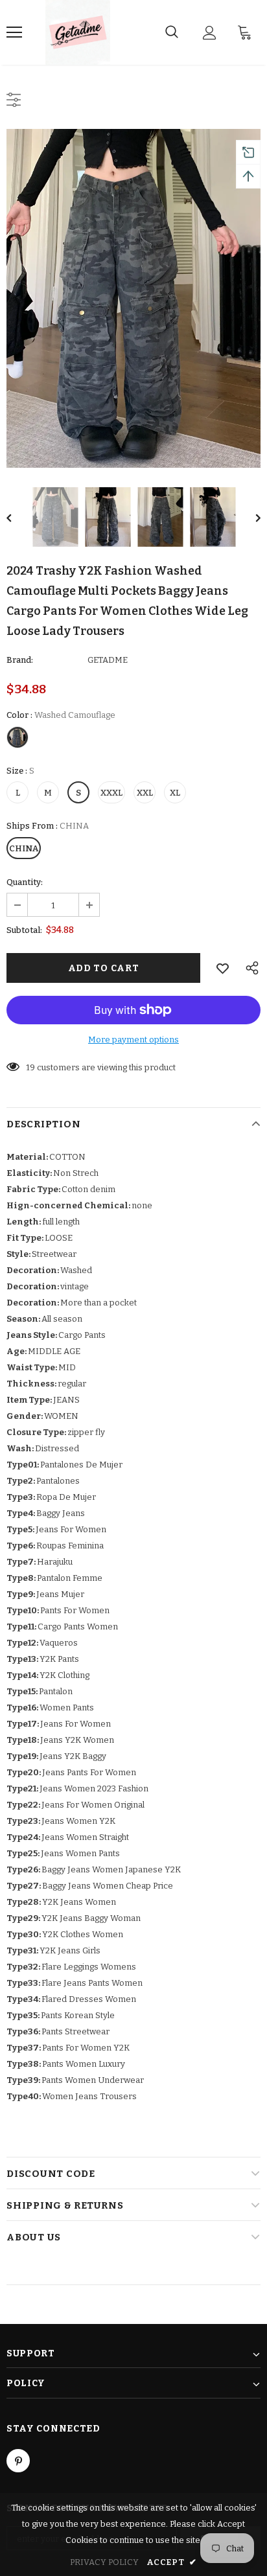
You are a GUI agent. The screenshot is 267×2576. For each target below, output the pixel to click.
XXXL (111, 793)
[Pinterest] (18, 2461)
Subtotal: (24, 930)
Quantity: (25, 882)
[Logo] (78, 32)
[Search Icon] (172, 32)
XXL (145, 793)
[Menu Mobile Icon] (14, 32)
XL (175, 793)
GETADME (108, 660)
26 (31, 1067)
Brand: (20, 660)
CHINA (24, 848)
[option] (133, 298)
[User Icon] (210, 33)
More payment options (133, 1040)
